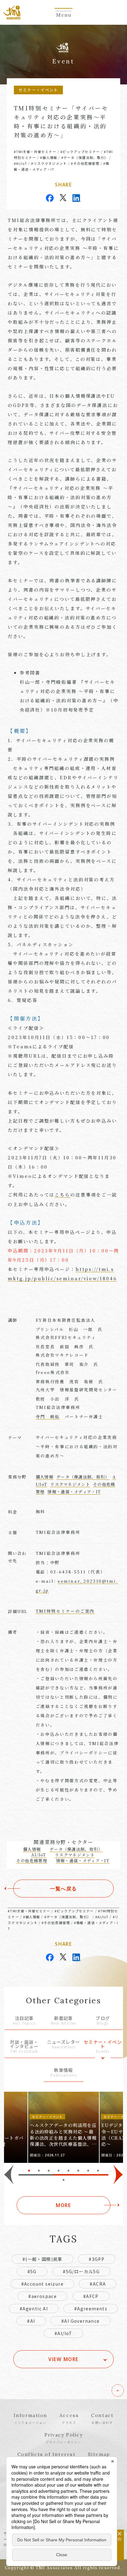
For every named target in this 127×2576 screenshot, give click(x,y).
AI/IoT (39, 1855)
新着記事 (63, 2021)
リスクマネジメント (70, 1484)
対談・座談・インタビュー (24, 2047)
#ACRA (98, 2284)
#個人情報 (49, 157)
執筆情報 (63, 2073)
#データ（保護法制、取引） (85, 157)
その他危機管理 (32, 1861)
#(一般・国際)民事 (43, 2259)
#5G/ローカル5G (81, 2271)
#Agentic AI (34, 2309)
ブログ (103, 2021)
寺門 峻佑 (48, 1416)
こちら (62, 1194)
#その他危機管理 (85, 163)
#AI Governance (81, 2321)
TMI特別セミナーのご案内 (65, 1611)
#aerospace (43, 2296)
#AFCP (91, 2296)
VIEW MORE (63, 2359)
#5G (32, 2271)
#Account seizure (42, 2284)
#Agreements (91, 2309)
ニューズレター (63, 2045)
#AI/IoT (21, 163)
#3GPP (97, 2259)
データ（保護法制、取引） (83, 1477)
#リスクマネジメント (49, 163)
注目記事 (24, 2021)
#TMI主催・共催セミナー (35, 152)
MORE (63, 2205)
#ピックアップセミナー (80, 152)
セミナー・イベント (103, 2047)
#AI (31, 2321)
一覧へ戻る (63, 1889)
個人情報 (45, 1477)
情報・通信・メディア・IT (74, 1492)
